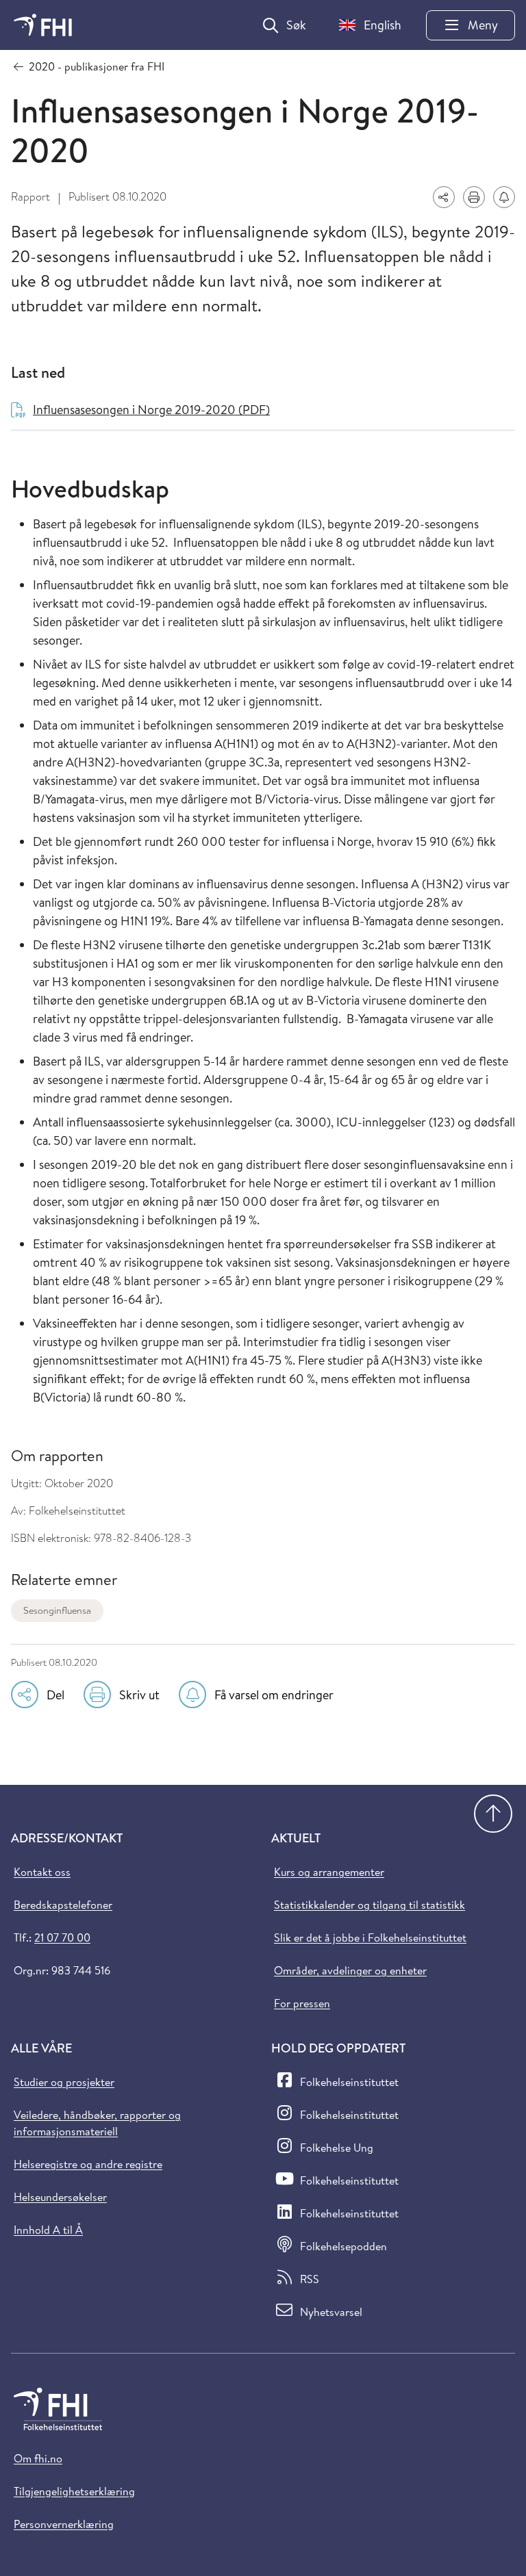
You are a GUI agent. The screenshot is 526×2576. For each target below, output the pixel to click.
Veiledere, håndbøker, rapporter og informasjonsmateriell (97, 2123)
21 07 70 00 (62, 1937)
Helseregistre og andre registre (88, 2164)
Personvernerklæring (64, 2524)
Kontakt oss (42, 1872)
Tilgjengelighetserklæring (74, 2491)
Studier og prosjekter (64, 2082)
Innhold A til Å (48, 2230)
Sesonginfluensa (57, 1610)
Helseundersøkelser (60, 2197)
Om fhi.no (38, 2458)
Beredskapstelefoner (63, 1905)
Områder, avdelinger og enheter (350, 1970)
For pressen (302, 2003)
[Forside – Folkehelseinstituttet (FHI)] (43, 25)
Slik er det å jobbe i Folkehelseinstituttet (370, 1937)
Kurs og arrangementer (329, 1872)
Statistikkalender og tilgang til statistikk (370, 1905)
